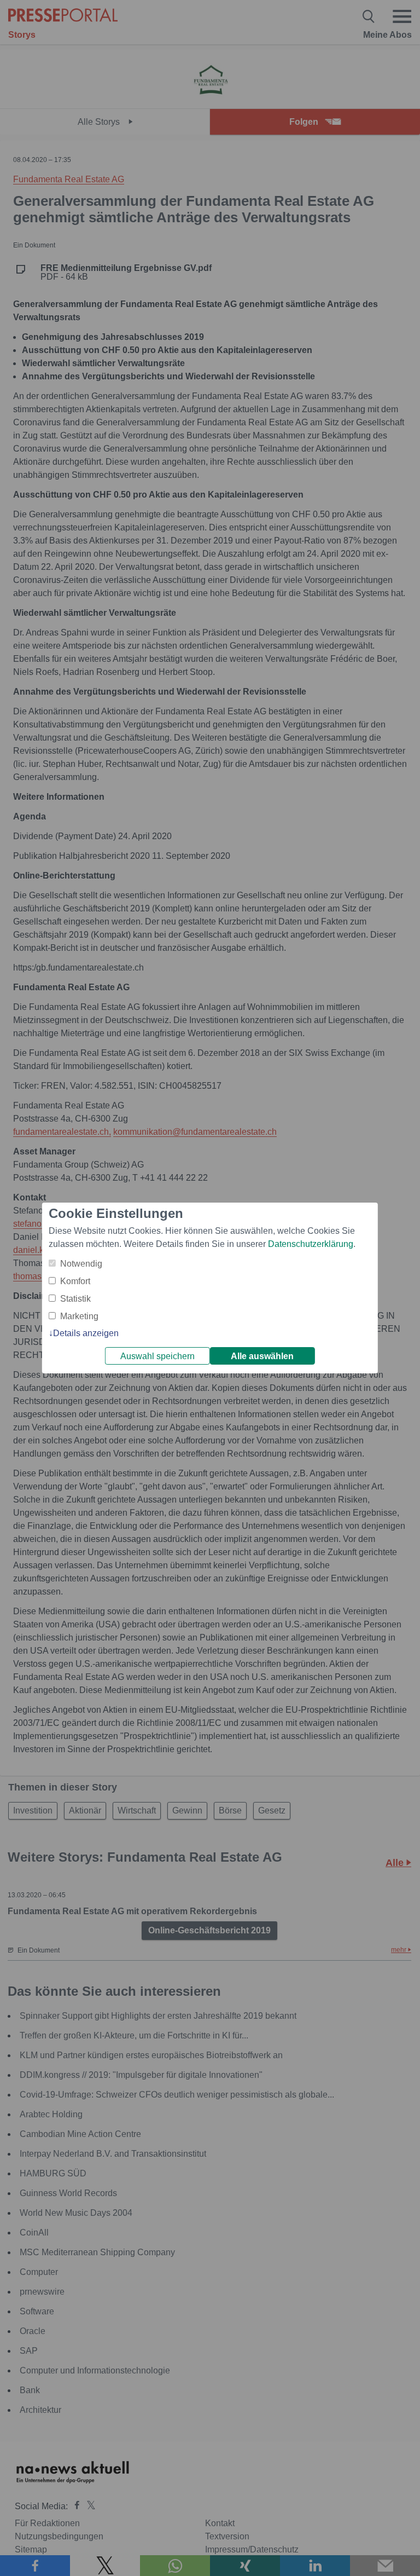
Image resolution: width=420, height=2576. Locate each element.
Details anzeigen (86, 1333)
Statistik (75, 1299)
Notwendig (81, 1264)
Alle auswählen (262, 1356)
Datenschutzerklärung (311, 1244)
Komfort (75, 1281)
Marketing (79, 1316)
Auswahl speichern (157, 1356)
